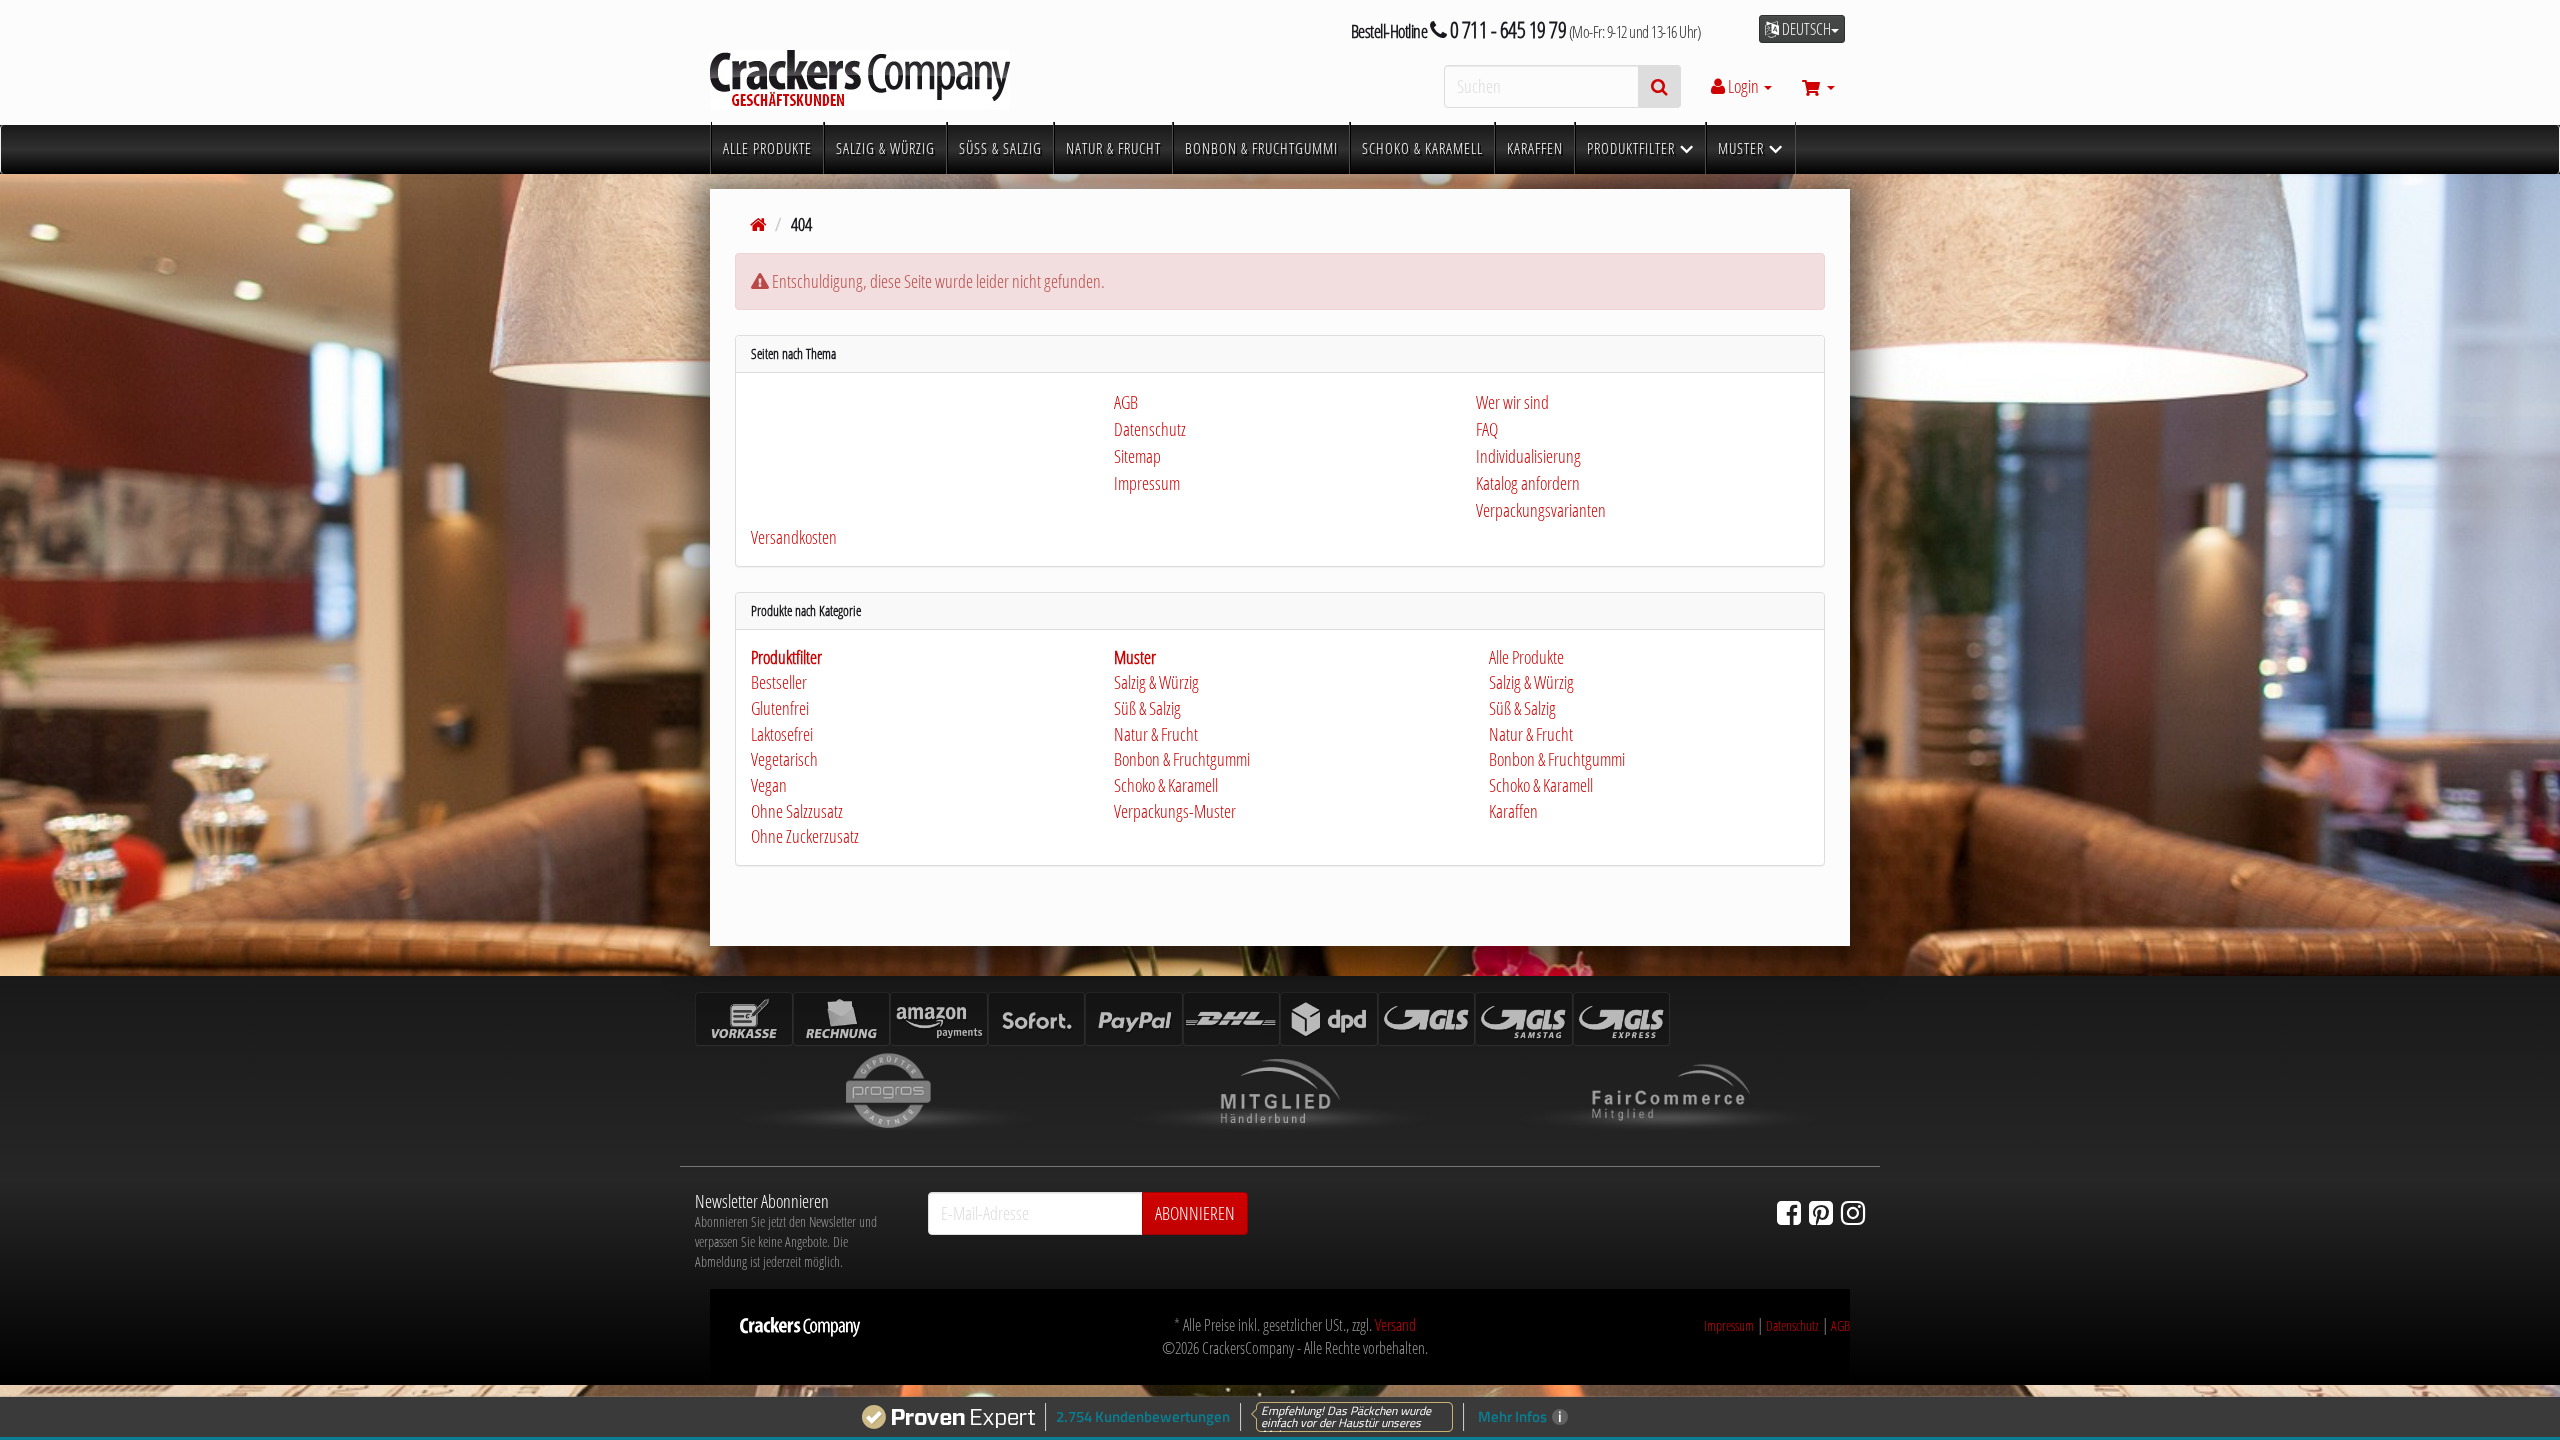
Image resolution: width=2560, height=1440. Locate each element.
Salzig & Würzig (1156, 682)
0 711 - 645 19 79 (1506, 29)
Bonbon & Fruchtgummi (1182, 759)
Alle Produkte (1525, 657)
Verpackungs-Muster (1175, 811)
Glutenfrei (780, 708)
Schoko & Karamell (1166, 785)
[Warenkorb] (1818, 86)
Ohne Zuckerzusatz (805, 836)
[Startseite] (758, 224)
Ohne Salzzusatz (797, 811)
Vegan (769, 785)
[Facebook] (1789, 1212)
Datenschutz (1792, 1325)
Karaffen (1512, 811)
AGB (1840, 1325)
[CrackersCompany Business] (890, 80)
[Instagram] (1853, 1212)
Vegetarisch (784, 759)
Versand (1395, 1325)
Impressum (1729, 1325)
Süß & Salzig (1147, 708)
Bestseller (779, 682)
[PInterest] (1821, 1212)
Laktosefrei (782, 734)
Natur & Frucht (1156, 734)
